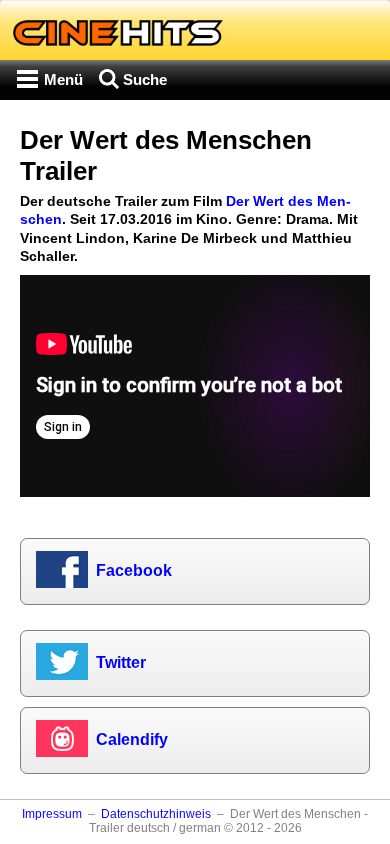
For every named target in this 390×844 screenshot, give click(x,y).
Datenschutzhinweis (156, 814)
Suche (145, 79)
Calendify (132, 739)
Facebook (134, 570)
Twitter (121, 662)
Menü (63, 79)
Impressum (52, 814)
